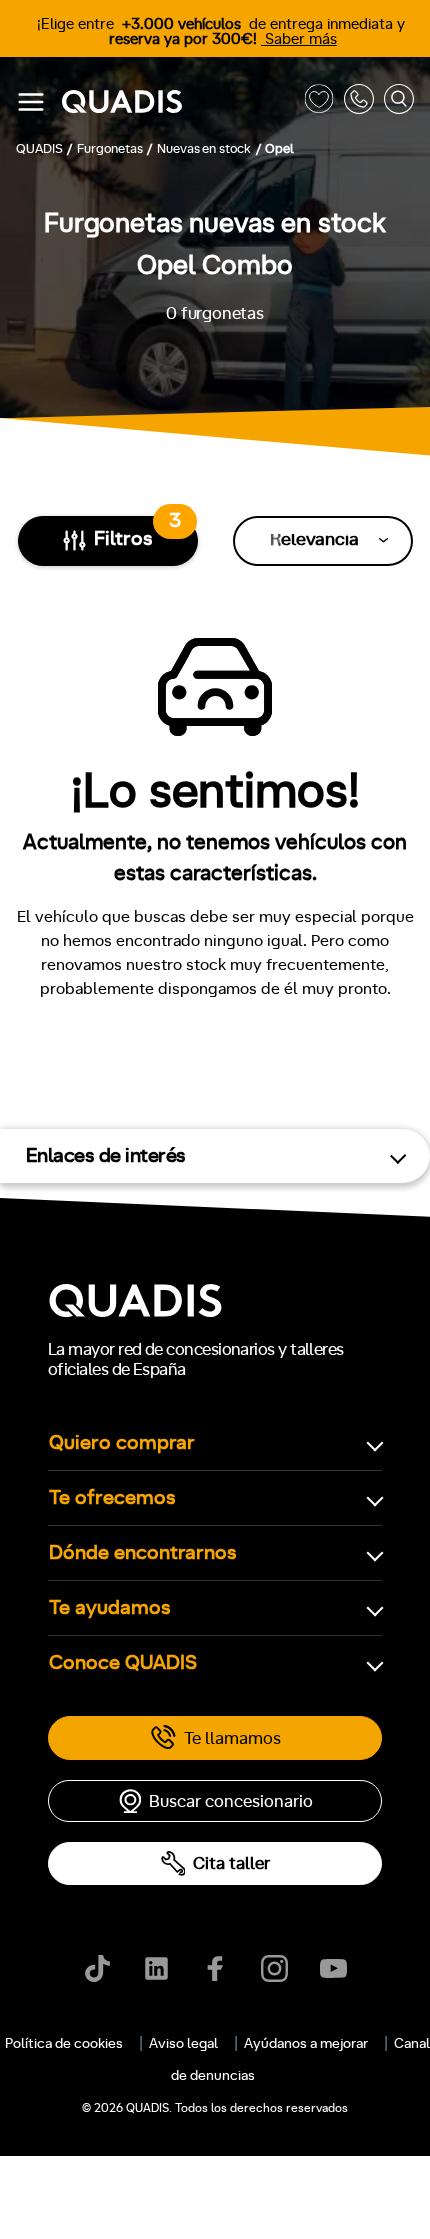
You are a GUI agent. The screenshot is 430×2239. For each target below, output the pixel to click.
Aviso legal (183, 2044)
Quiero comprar (122, 1443)
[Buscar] (399, 102)
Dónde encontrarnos (143, 1553)
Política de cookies (64, 2044)
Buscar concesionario (231, 1801)
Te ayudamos (110, 1608)
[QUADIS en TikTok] (97, 1968)
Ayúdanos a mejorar (306, 2044)
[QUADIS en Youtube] (333, 1968)
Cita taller (231, 1863)
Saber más (299, 39)
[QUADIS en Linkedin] (156, 1968)
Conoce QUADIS (123, 1663)
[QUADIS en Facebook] (215, 1968)
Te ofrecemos (112, 1498)
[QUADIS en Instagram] (274, 1968)
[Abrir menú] (31, 102)
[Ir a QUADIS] (178, 102)
